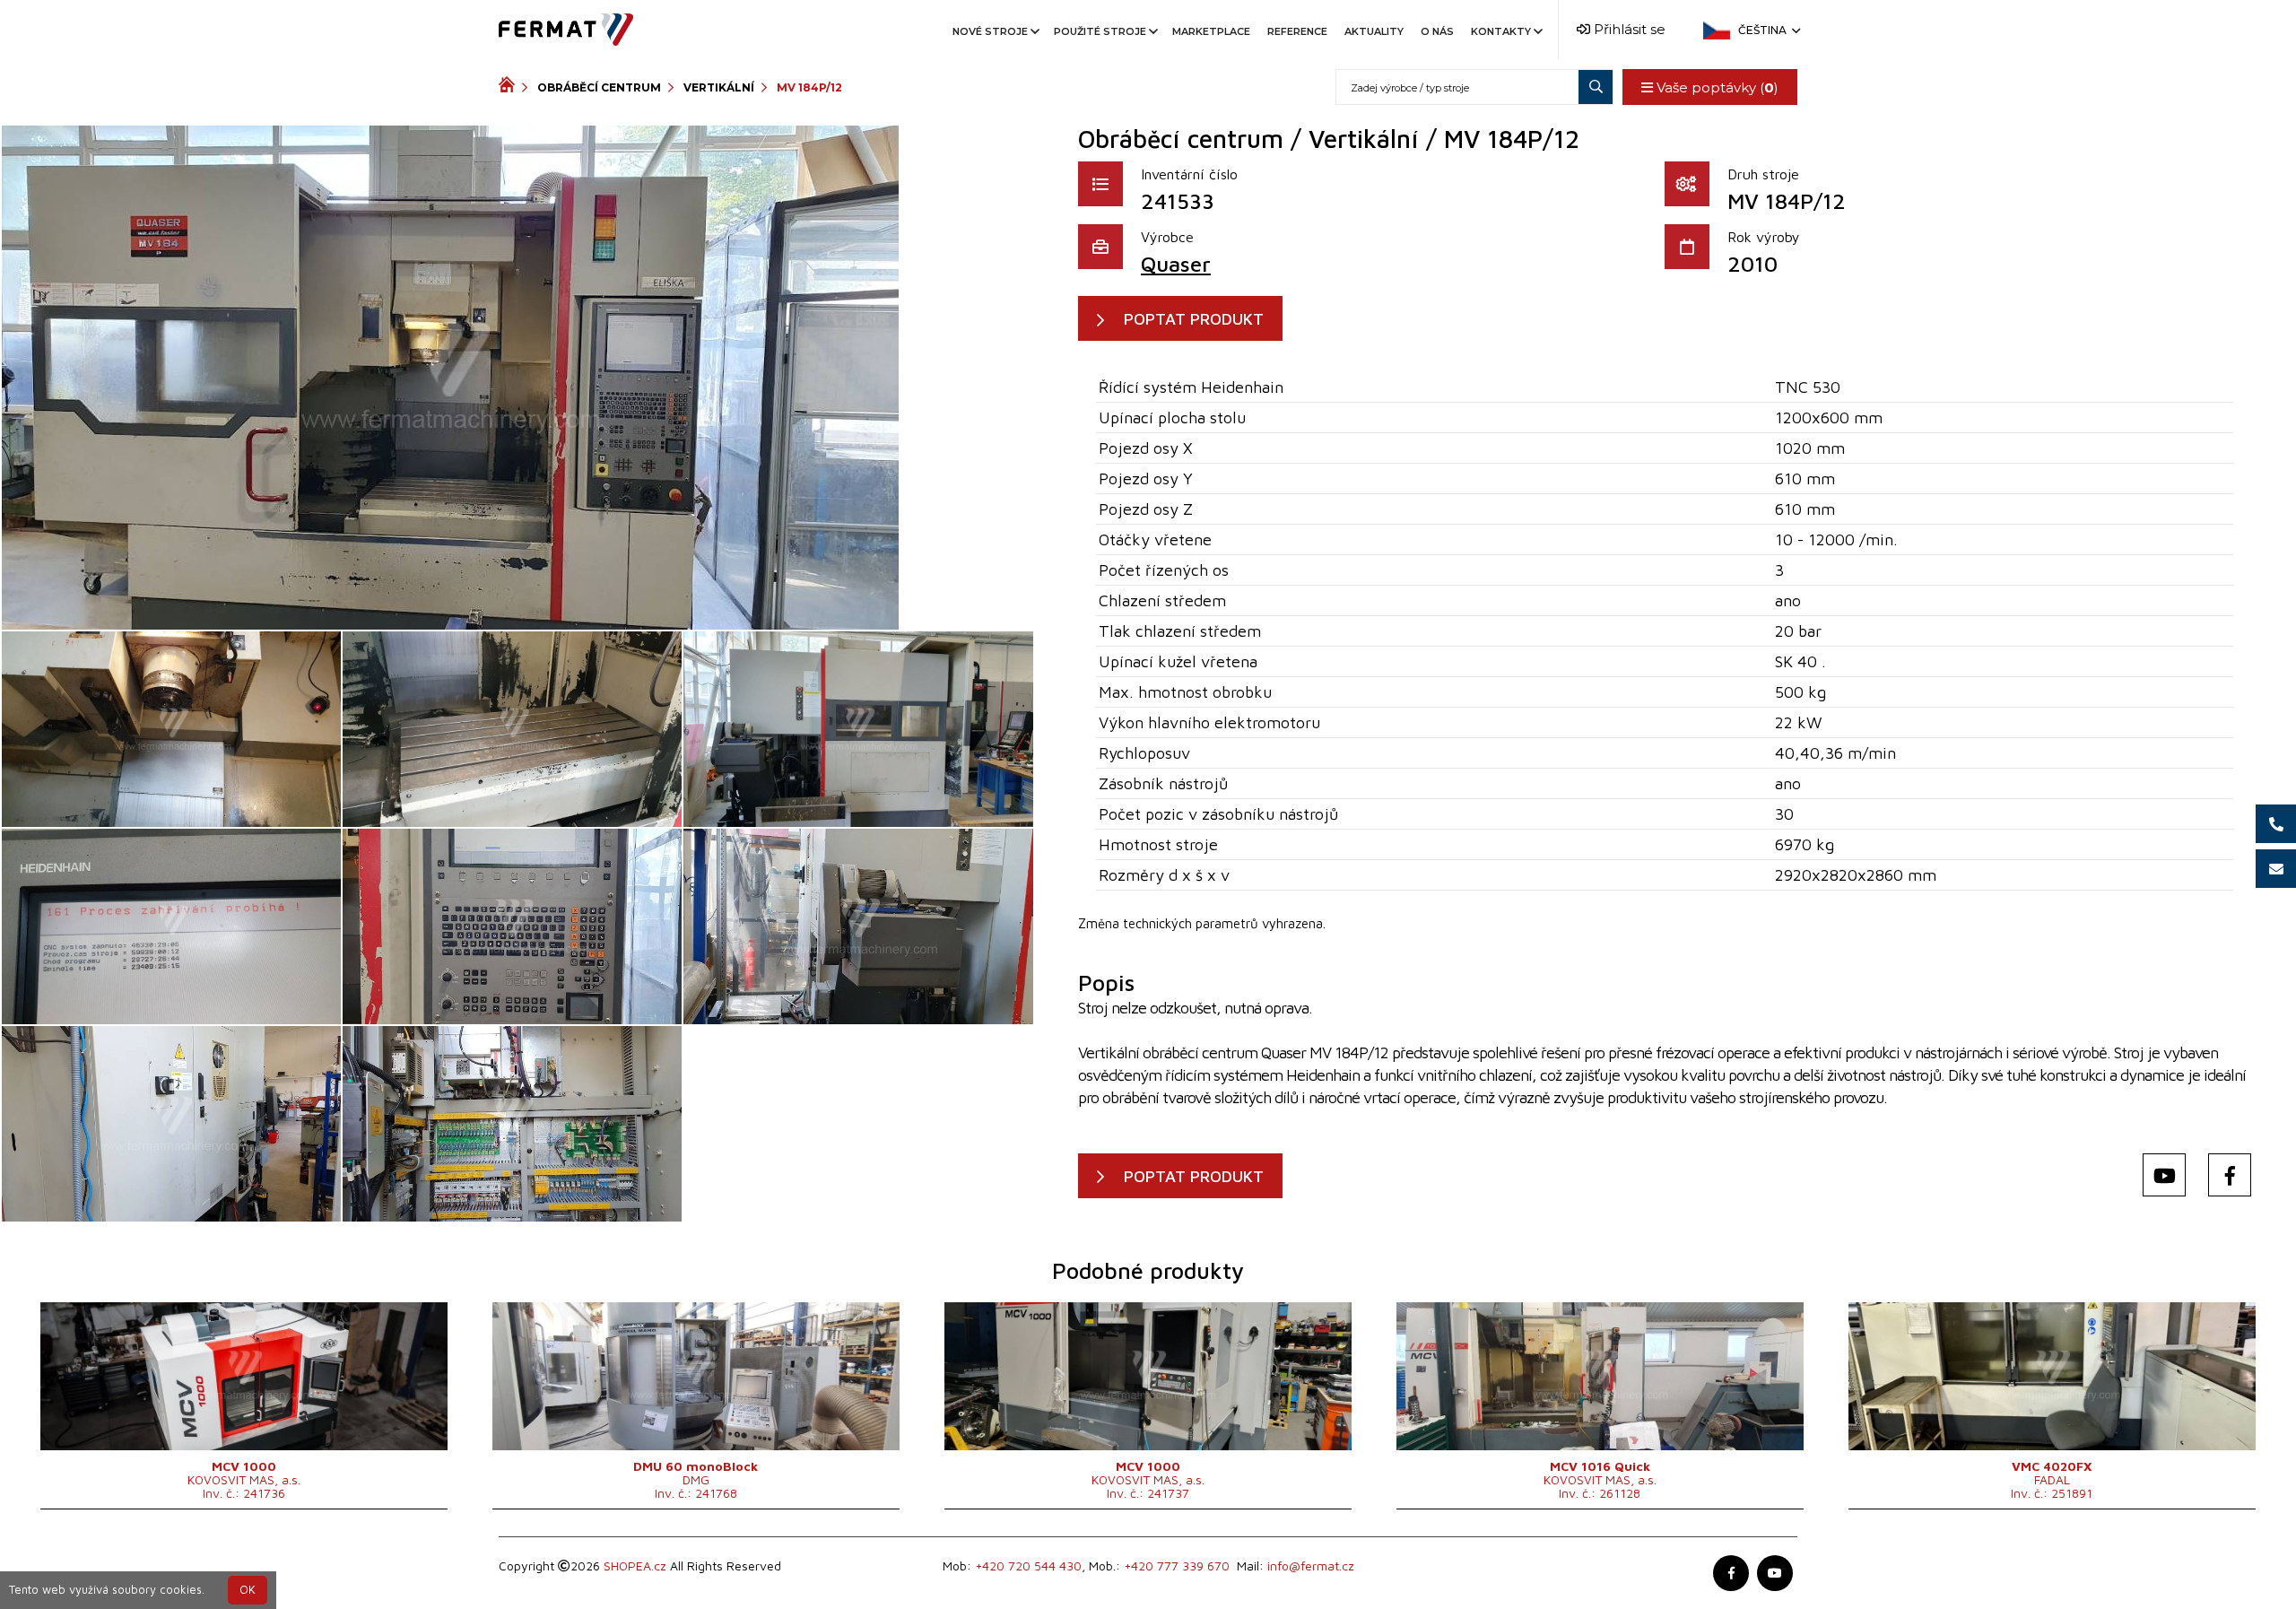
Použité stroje (1100, 31)
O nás (1437, 31)
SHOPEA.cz (635, 1566)
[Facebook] (2230, 1175)
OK (248, 1590)
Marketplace (1211, 31)
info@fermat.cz (1311, 1566)
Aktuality (1374, 31)
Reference (1297, 31)
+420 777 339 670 (1177, 1566)
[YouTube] (2164, 1175)
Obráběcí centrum (599, 87)
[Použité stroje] (510, 87)
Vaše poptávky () (1716, 87)
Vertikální (719, 87)
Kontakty (1501, 31)
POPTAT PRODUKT (1194, 319)
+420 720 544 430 (1028, 1566)
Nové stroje (990, 31)
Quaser (1176, 264)
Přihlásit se (1628, 29)
